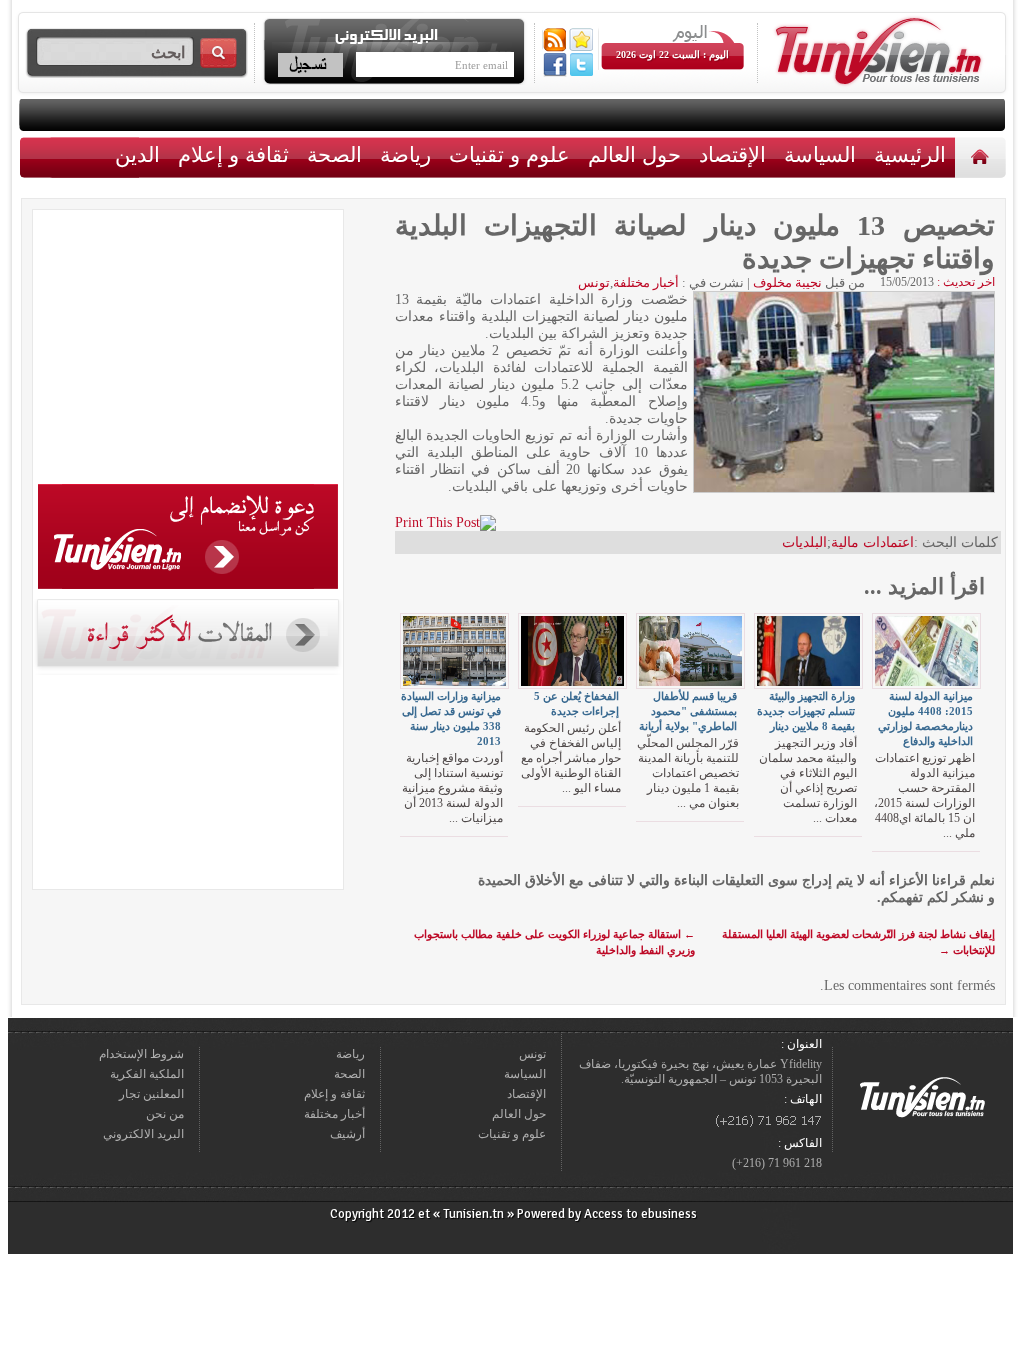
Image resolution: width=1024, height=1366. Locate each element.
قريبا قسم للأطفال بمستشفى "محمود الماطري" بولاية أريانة (688, 711)
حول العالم (634, 154)
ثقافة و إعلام (233, 154)
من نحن (165, 1114)
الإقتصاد (732, 154)
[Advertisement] (188, 350)
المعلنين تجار (151, 1094)
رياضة (405, 154)
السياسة (820, 154)
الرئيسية (982, 156)
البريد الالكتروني (143, 1134)
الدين (137, 154)
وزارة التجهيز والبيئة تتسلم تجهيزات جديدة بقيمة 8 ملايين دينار (806, 711)
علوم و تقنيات (509, 154)
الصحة (334, 154)
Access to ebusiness (640, 1214)
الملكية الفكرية (147, 1074)
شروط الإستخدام (141, 1054)
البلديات (804, 542)
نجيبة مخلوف (787, 282)
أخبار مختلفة (646, 282)
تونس (594, 282)
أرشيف (347, 1134)
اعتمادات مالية (872, 542)
